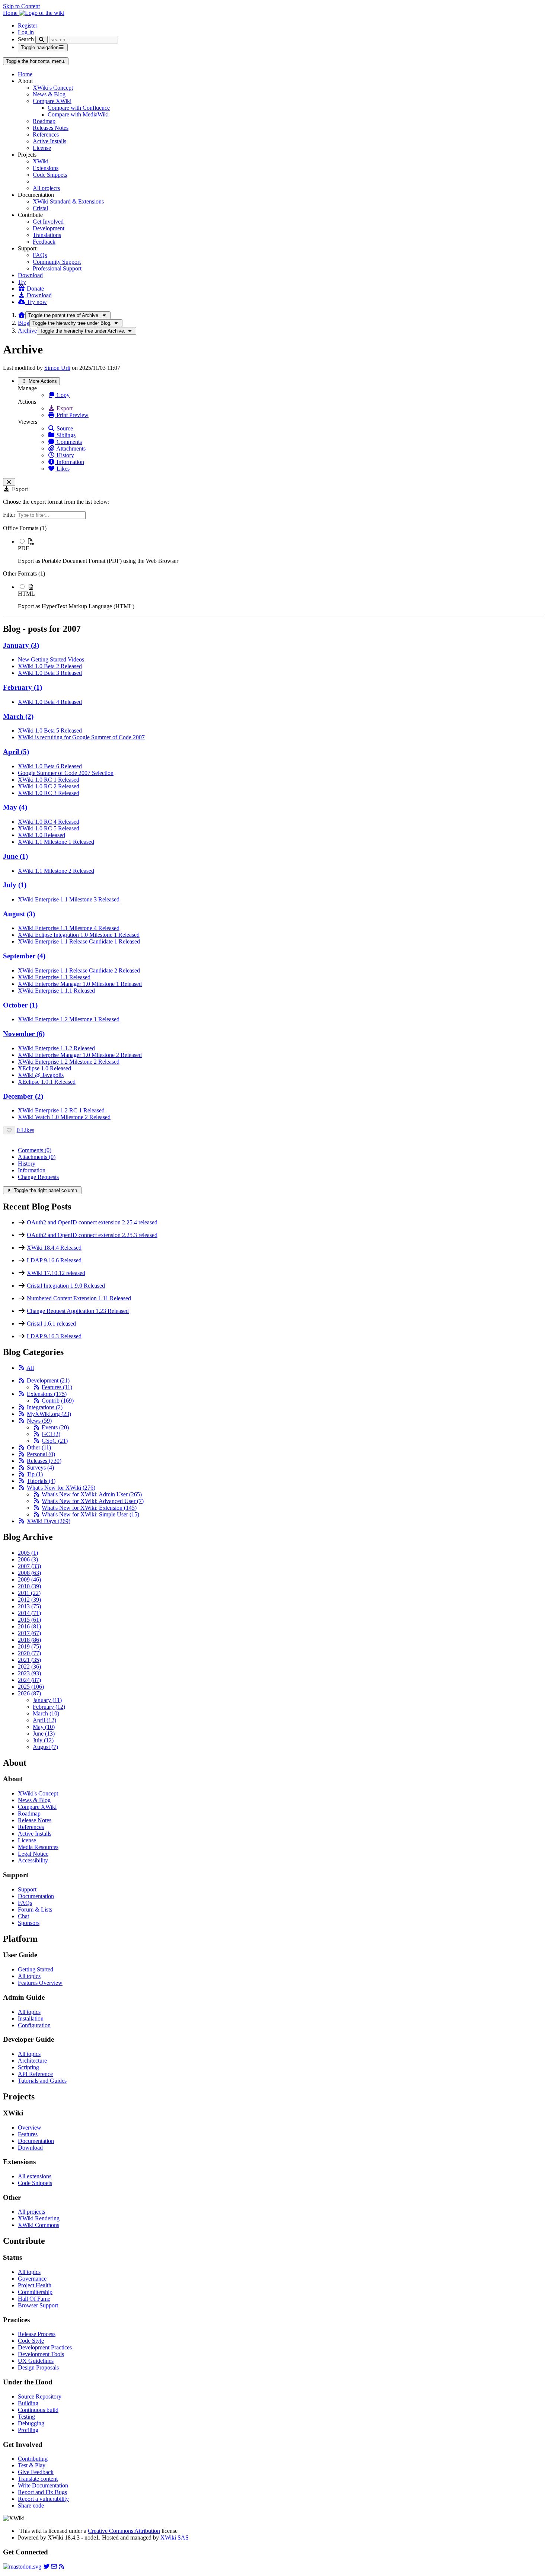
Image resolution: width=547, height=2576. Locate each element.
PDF (23, 548)
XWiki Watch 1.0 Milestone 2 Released (64, 1117)
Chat (23, 1916)
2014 (29, 1613)
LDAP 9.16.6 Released (54, 1260)
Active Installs (49, 141)
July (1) (15, 885)
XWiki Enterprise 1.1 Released (54, 977)
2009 (29, 1579)
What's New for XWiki (61, 1488)
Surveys (40, 1468)
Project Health (35, 2285)
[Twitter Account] (47, 2567)
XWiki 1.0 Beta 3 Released (50, 673)
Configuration (34, 2025)
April (44, 1720)
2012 (29, 1600)
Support (27, 1889)
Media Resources (38, 1847)
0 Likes (25, 1130)
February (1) (23, 687)
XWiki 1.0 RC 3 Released (49, 793)
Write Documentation (43, 2485)
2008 (29, 1573)
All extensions (35, 2176)
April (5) (16, 752)
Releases (44, 1461)
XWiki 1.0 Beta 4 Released (50, 702)
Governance (32, 2279)
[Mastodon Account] (22, 2567)
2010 (29, 1586)
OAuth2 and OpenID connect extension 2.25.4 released (92, 1222)
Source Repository (40, 2396)
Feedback (44, 242)
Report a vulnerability (43, 2499)
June (44, 1734)
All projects (46, 188)
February (49, 1707)
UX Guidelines (36, 2361)
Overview (30, 2128)
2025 (31, 1687)
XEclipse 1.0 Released (44, 1068)
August (45, 1747)
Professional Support (57, 268)
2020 (29, 1653)
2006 (28, 1559)
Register (28, 25)
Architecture (32, 2061)
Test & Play (32, 2465)
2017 (29, 1633)
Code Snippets (50, 175)
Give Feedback (36, 2472)
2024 (29, 1680)
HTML (26, 594)
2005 (28, 1553)
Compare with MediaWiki (78, 114)
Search (26, 39)
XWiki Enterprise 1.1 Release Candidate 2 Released (79, 970)
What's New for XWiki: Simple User (90, 1514)
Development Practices (45, 2347)
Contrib (58, 1401)
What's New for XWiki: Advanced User (93, 1501)
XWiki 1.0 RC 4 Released (49, 822)
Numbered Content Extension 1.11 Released (79, 1298)
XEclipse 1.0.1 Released (47, 1082)
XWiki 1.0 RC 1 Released (49, 780)
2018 (29, 1640)
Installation (31, 2018)
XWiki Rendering (39, 2218)
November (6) (24, 1034)
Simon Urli (57, 368)
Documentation (36, 1896)
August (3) (19, 914)
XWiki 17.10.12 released (56, 1273)
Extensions (46, 168)
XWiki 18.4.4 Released (54, 1248)
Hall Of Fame (34, 2299)
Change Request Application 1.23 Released (78, 1311)
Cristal (40, 208)
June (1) (15, 856)
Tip (35, 1474)
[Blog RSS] (61, 2567)
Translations (47, 235)
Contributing (33, 2459)
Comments (68, 442)
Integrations (45, 1407)
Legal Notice (33, 1854)
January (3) (21, 645)
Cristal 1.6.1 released (51, 1324)
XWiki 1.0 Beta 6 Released (50, 766)
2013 (29, 1606)
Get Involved (48, 222)
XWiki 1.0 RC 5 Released (49, 828)
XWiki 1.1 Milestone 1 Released (56, 842)
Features (57, 1387)
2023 (29, 1673)
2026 (29, 1693)
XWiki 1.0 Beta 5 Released (50, 730)
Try (22, 282)
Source (64, 428)
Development (49, 228)
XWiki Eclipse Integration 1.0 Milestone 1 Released (79, 935)
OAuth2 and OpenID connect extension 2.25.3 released (92, 1235)
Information (70, 462)
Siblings (65, 435)
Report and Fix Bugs (42, 2492)
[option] (281, 551)
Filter (10, 515)
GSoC (55, 1441)
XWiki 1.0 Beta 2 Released (50, 666)
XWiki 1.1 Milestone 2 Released (56, 871)
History (65, 455)
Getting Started (36, 1969)
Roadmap (44, 121)
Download (30, 275)
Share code (31, 2505)
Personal (41, 1454)
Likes (62, 469)
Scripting (28, 2067)
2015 (29, 1620)
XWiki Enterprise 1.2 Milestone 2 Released (69, 1062)
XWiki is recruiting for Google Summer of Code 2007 (81, 737)
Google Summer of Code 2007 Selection (66, 773)
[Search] (41, 40)
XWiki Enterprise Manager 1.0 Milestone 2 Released (80, 1055)
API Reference (35, 2074)
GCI (51, 1434)
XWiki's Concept (53, 88)
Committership (35, 2292)
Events (55, 1427)
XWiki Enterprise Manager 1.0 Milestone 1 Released (80, 984)
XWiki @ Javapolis (41, 1075)
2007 (29, 1566)
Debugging (31, 2423)
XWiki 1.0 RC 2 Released (49, 786)
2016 (29, 1626)
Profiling (28, 2430)
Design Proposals (38, 2367)
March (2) (18, 716)
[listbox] (273, 567)
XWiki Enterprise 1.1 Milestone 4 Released (69, 928)
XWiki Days (49, 1521)
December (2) (23, 1096)
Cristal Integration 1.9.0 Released (66, 1286)
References (46, 134)
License (42, 148)
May (44, 1727)
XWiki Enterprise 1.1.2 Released (56, 1048)
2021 (29, 1660)
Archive (27, 331)
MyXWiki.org (49, 1414)
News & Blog (49, 94)
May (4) (15, 807)
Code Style (31, 2341)
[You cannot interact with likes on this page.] (9, 1130)
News (39, 1421)
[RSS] (22, 1368)
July (43, 1740)
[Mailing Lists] (54, 2567)
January (47, 1700)
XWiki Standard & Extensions (68, 201)
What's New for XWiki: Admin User (92, 1494)
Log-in (26, 32)
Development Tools (41, 2354)
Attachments (70, 448)
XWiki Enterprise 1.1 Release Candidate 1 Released (79, 941)
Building (28, 2403)
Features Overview (40, 1983)
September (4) (24, 956)
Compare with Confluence (79, 108)
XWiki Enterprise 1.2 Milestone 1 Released (69, 1019)
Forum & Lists (35, 1909)
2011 (29, 1593)
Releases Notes (51, 128)
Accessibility (33, 1860)
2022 (29, 1667)
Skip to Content (21, 6)
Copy (62, 395)
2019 (29, 1646)
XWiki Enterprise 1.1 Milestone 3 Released (69, 899)
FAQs (40, 255)
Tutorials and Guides (42, 2081)
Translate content (38, 2479)
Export (64, 408)
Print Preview (72, 415)
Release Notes (35, 1820)
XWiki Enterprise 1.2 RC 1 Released (61, 1110)
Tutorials (41, 1481)
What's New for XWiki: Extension (89, 1508)
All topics (29, 1976)
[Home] (22, 315)
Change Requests (38, 1177)
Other (39, 1447)
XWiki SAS (175, 2537)
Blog (24, 323)
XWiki (41, 161)
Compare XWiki (52, 101)
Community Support (57, 262)
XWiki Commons (39, 2225)
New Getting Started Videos (51, 659)
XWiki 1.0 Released (41, 835)
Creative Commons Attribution (124, 2531)
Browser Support (38, 2305)
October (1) (20, 1005)
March (46, 1713)
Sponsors (29, 1923)
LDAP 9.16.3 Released (54, 1336)
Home (25, 74)
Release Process (37, 2334)
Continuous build (38, 2410)
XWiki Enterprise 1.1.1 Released (56, 991)
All (30, 1368)
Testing (26, 2417)
